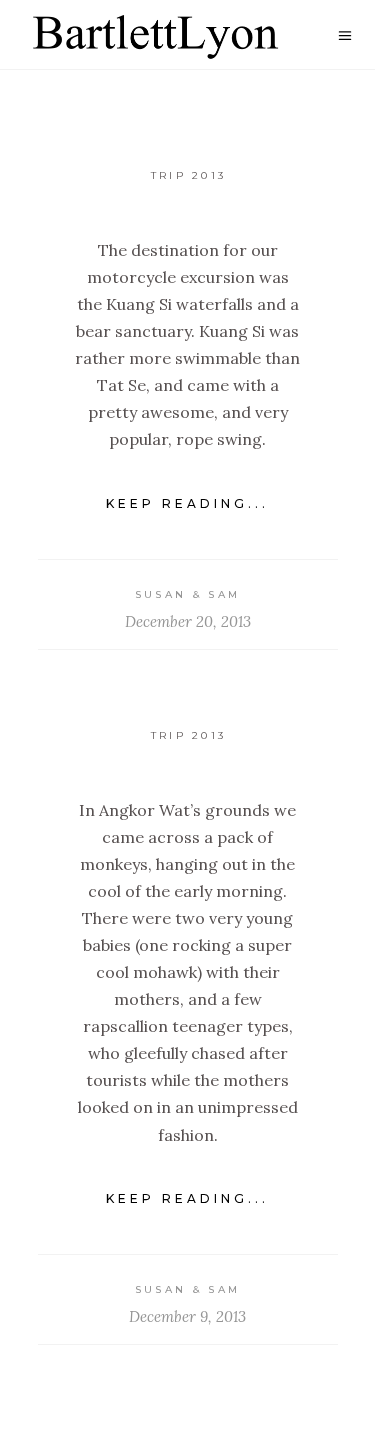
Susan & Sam (187, 594)
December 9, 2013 (187, 1316)
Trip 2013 (189, 175)
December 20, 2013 (188, 621)
